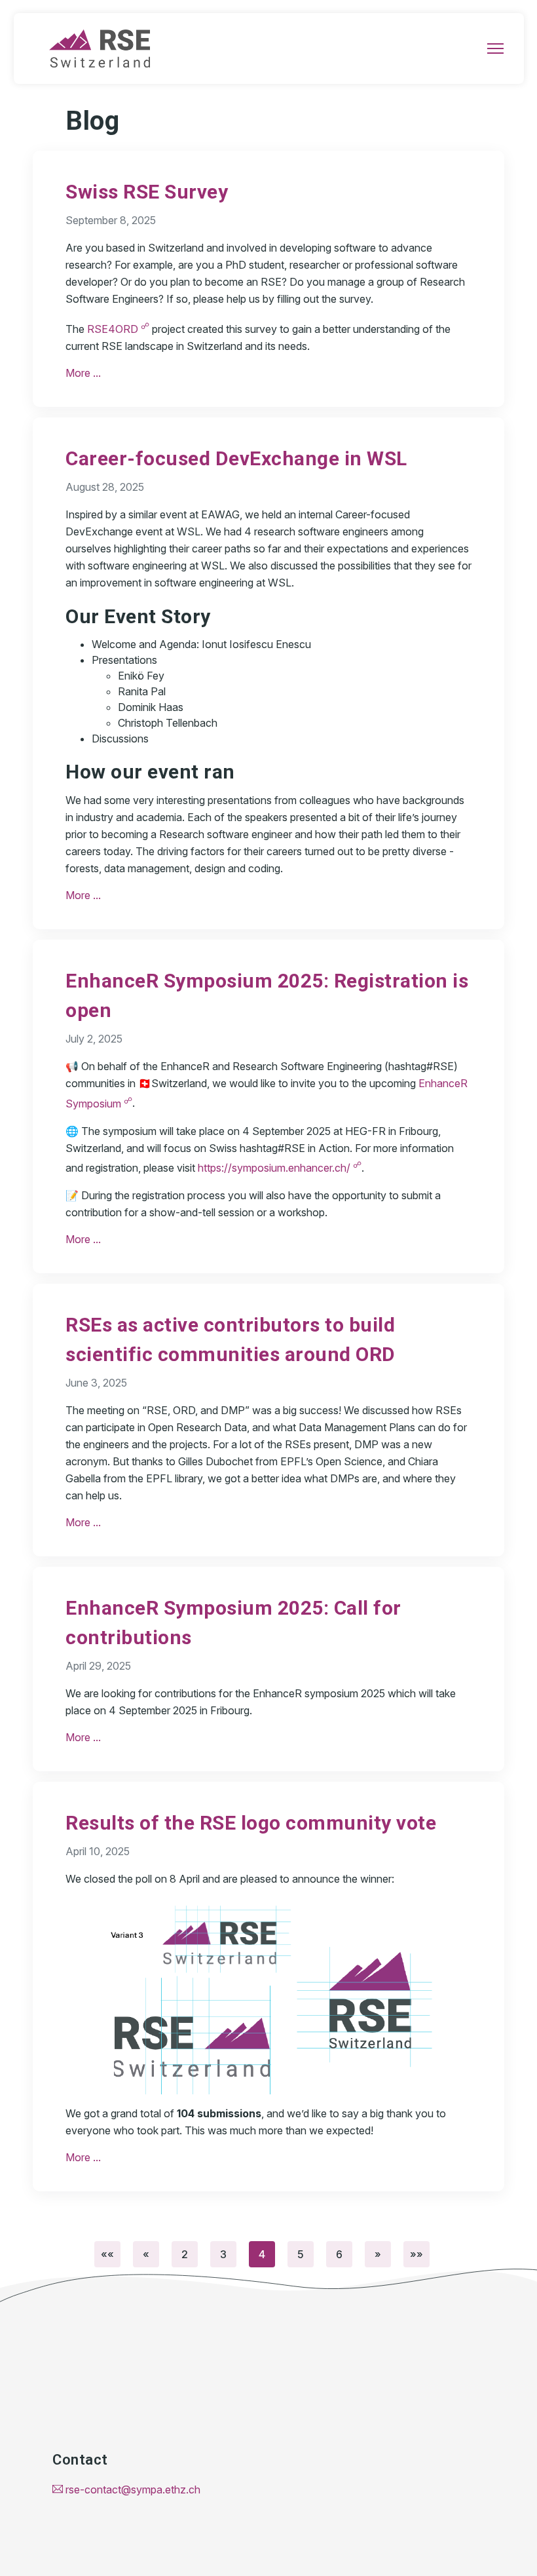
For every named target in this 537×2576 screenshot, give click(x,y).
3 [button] (223, 2254)
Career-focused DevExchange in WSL (236, 458)
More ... (83, 373)
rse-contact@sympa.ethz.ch (132, 2489)
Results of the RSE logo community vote (251, 1823)
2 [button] (185, 2254)
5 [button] (301, 2254)
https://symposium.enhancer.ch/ (280, 1168)
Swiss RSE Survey (147, 192)
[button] (107, 2254)
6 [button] (339, 2254)
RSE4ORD (118, 329)
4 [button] (262, 2254)
